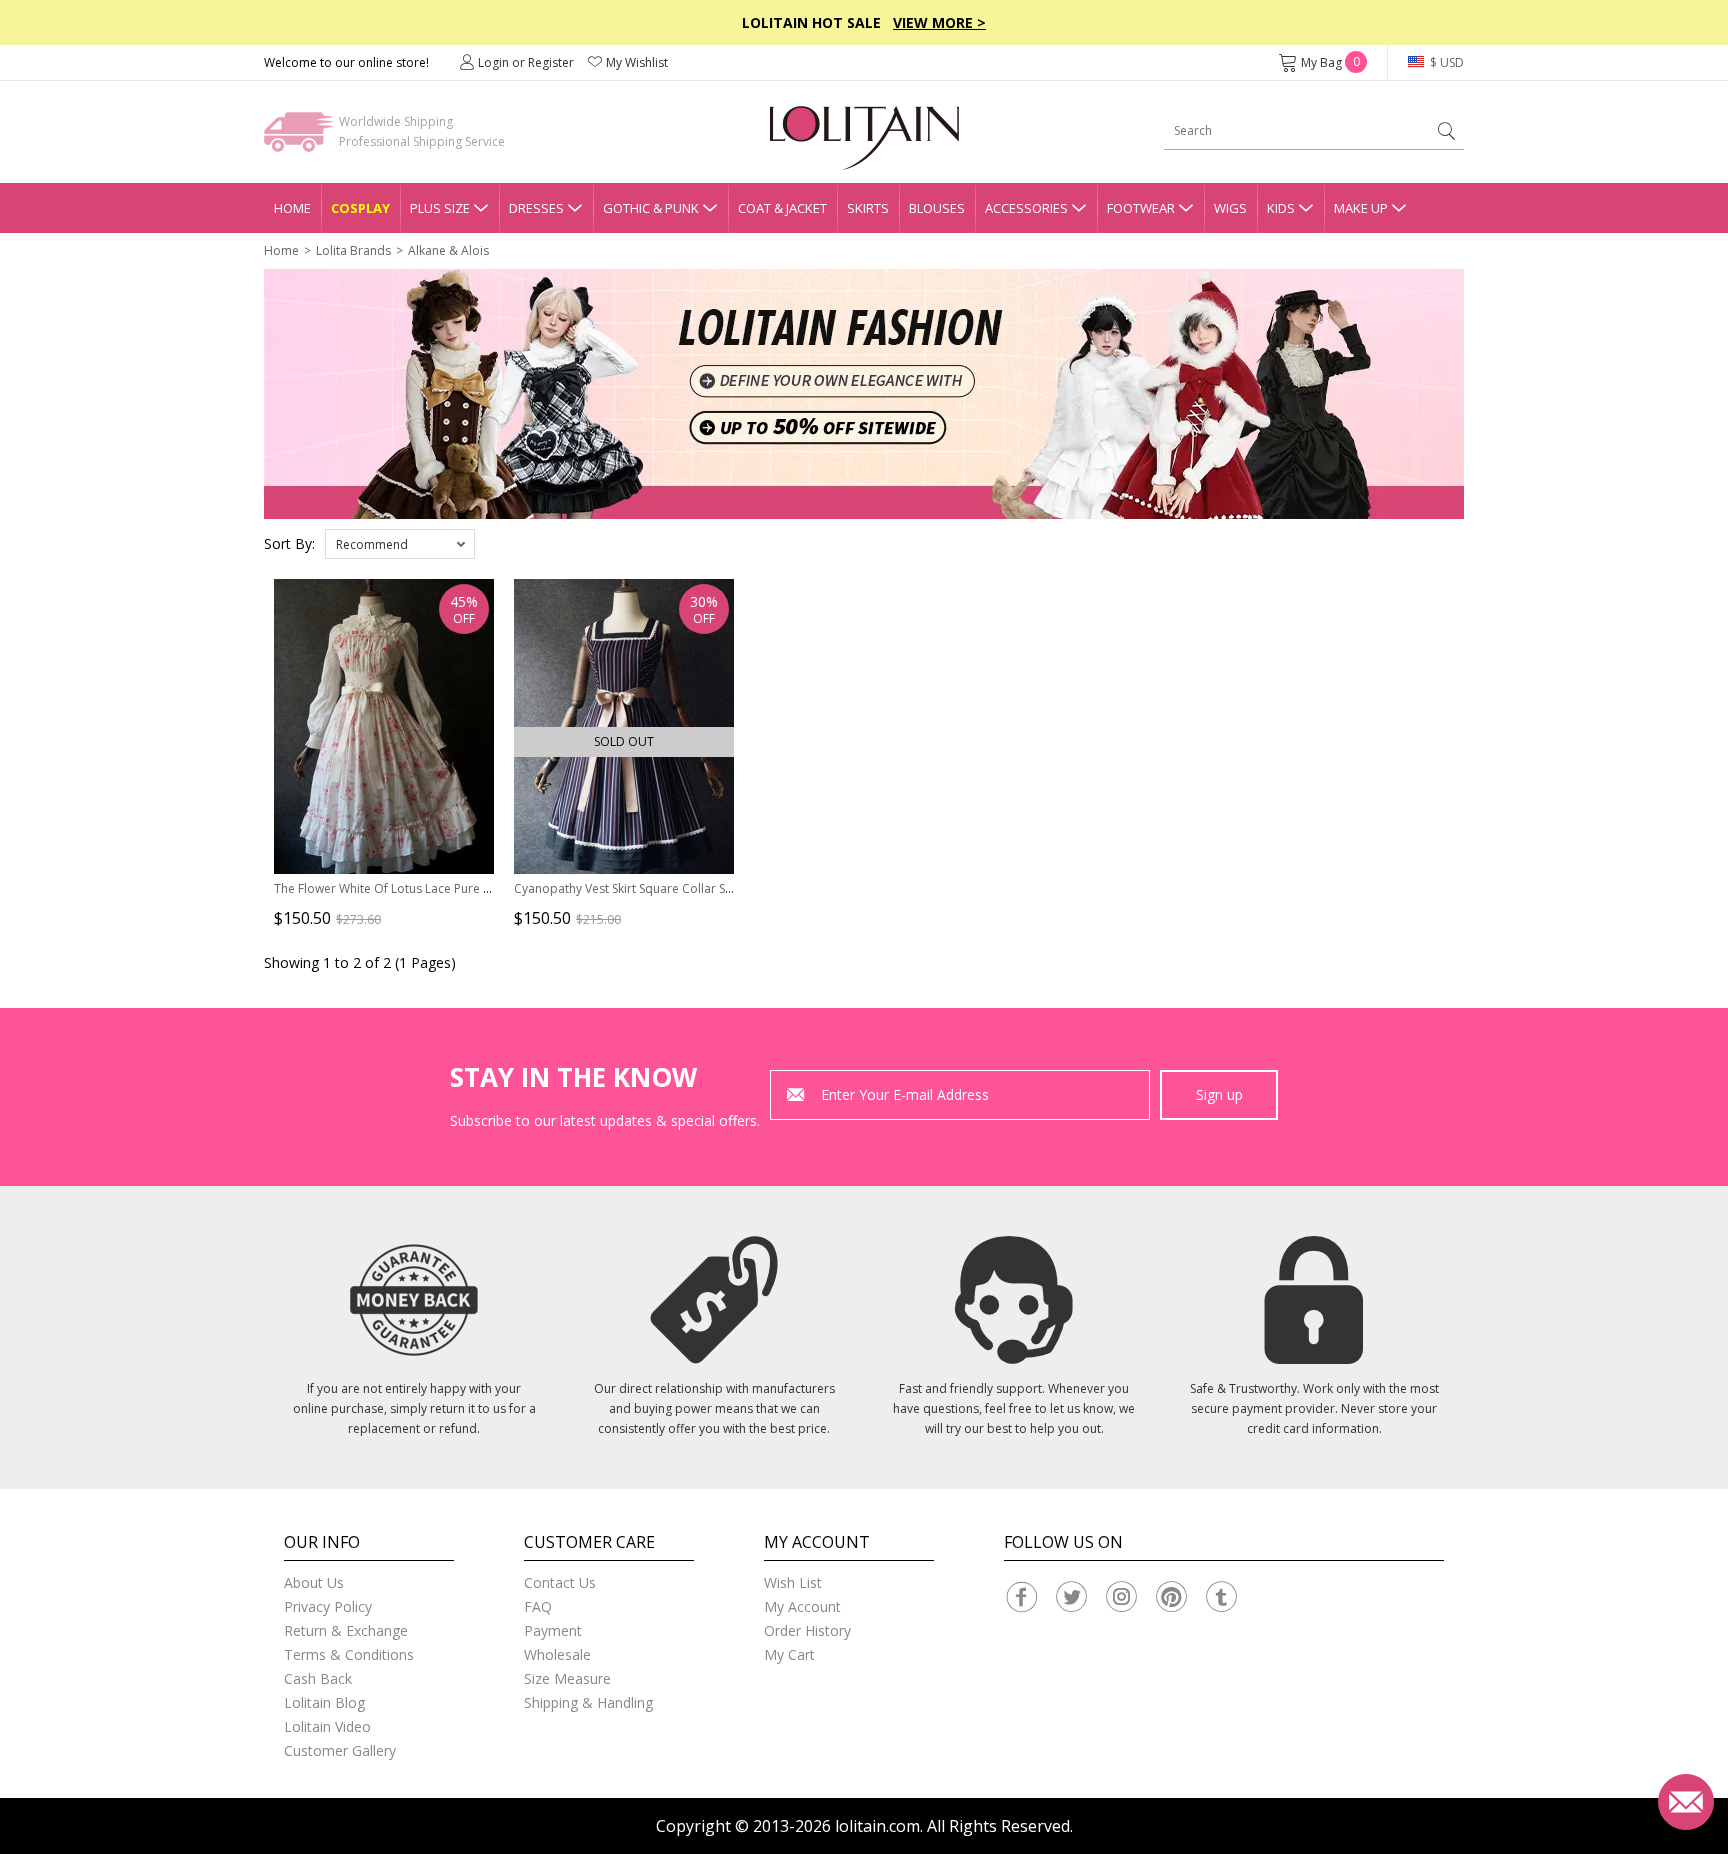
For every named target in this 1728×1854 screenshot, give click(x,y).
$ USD (1445, 62)
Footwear (1141, 208)
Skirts (868, 208)
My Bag (1330, 62)
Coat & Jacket (782, 208)
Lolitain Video (327, 1726)
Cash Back (318, 1678)
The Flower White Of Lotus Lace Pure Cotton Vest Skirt (425, 888)
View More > (939, 22)
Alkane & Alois (448, 250)
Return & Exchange (346, 1630)
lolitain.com (877, 1826)
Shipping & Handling (588, 1702)
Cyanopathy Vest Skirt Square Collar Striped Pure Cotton (672, 888)
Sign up (1219, 1094)
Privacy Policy (328, 1606)
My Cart (789, 1654)
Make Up (1361, 208)
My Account (802, 1606)
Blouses (937, 208)
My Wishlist (637, 62)
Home (292, 208)
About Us (314, 1582)
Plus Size (440, 208)
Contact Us (560, 1582)
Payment (553, 1630)
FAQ (538, 1606)
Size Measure (567, 1678)
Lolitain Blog (324, 1702)
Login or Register (526, 62)
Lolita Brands (353, 250)
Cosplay (360, 208)
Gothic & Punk (651, 208)
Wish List (793, 1582)
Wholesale (557, 1654)
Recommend (372, 544)
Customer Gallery (340, 1750)
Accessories (1026, 208)
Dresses (536, 208)
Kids (1281, 208)
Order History (807, 1630)
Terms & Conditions (349, 1654)
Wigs (1230, 208)
